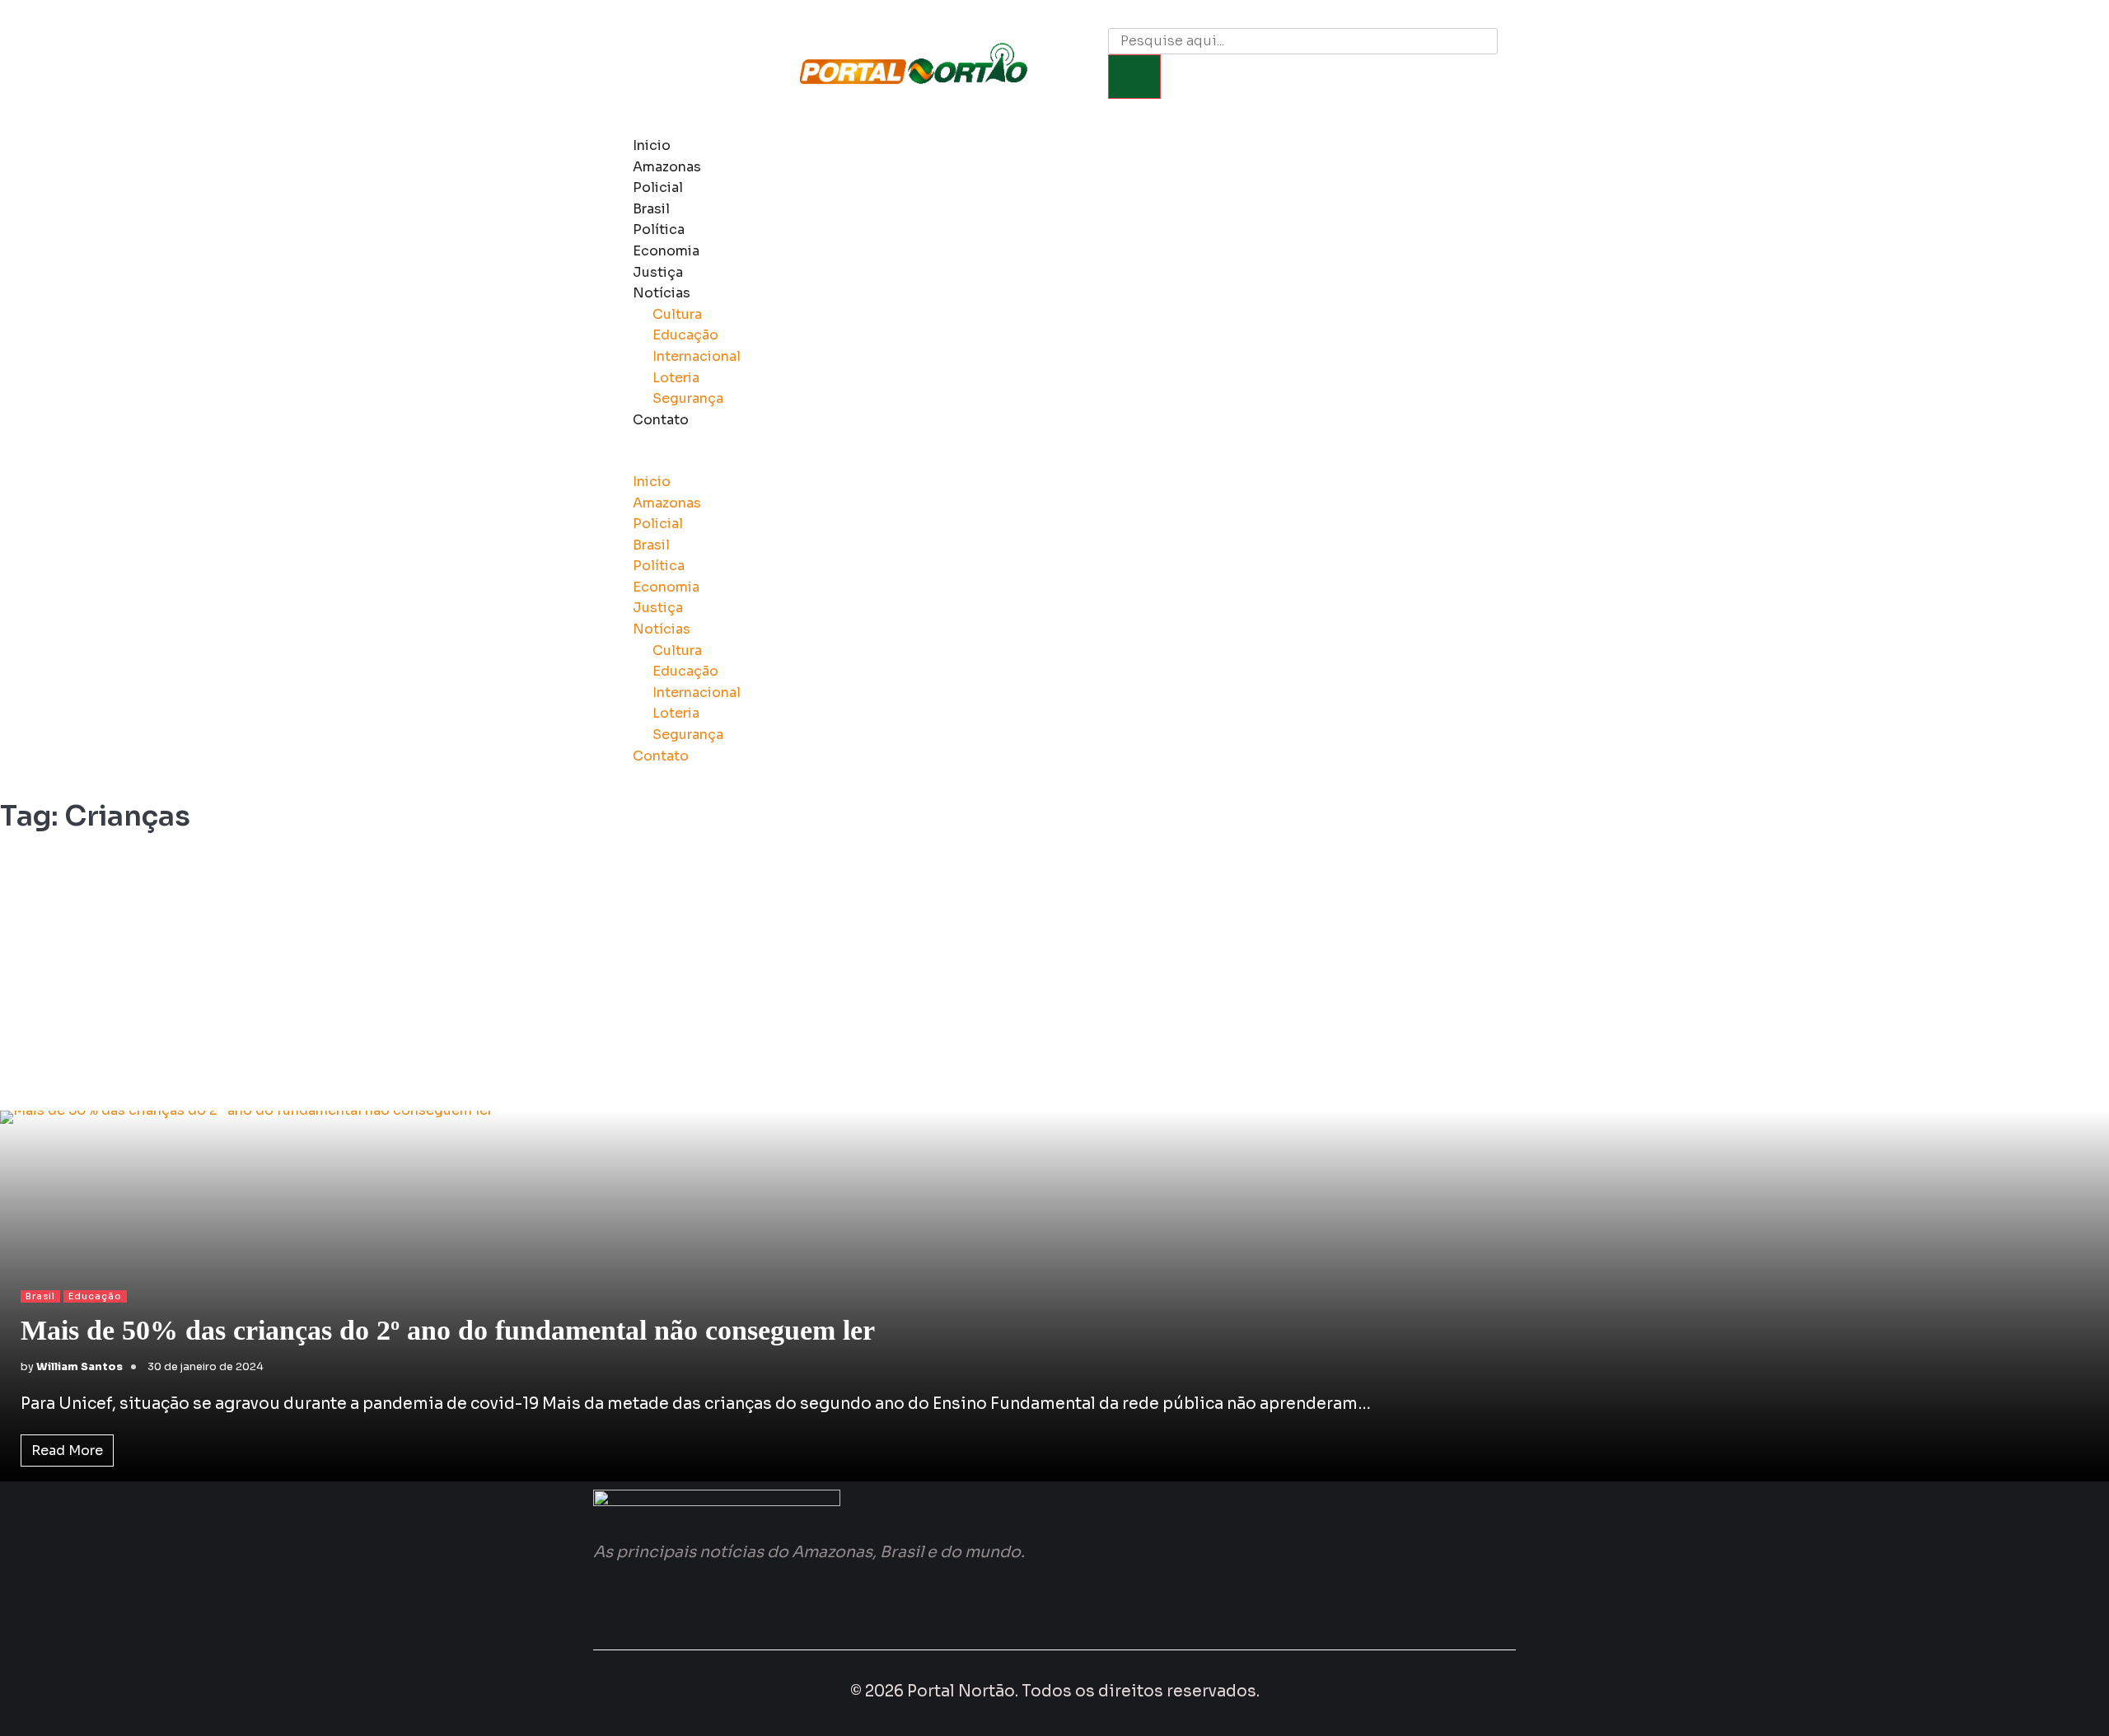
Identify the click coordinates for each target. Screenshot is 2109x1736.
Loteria (676, 378)
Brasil (651, 209)
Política (659, 229)
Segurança (688, 398)
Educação (685, 335)
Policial (658, 187)
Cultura (677, 314)
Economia (666, 251)
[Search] (1134, 77)
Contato (661, 420)
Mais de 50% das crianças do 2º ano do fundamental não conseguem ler (448, 1330)
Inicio (652, 145)
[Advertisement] (1054, 979)
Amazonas (667, 167)
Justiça (658, 272)
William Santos (79, 1367)
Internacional (697, 356)
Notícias (662, 293)
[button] (1010, 461)
